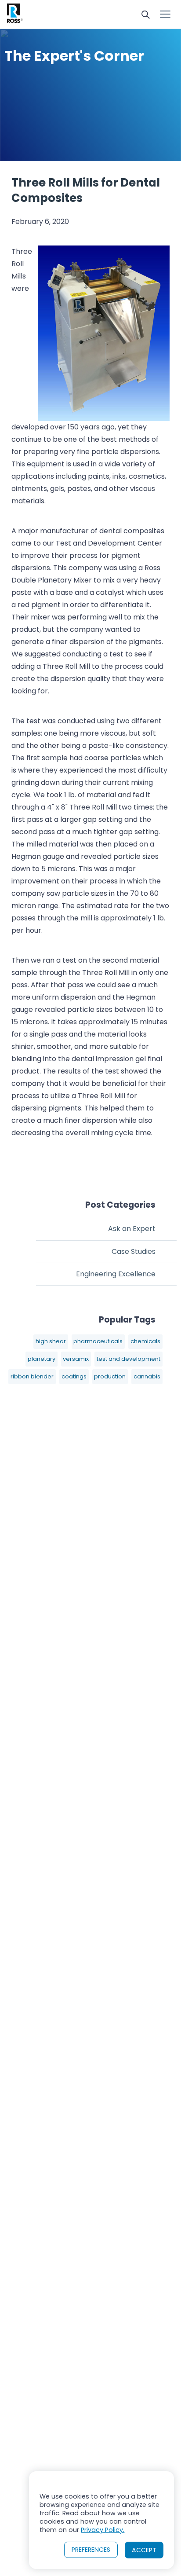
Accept (144, 2550)
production (110, 1376)
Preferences (91, 2550)
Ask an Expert (132, 1229)
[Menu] (165, 15)
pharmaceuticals (98, 1341)
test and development (129, 1359)
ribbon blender (32, 1376)
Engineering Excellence (116, 1274)
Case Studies (134, 1251)
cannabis (147, 1376)
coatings (74, 1376)
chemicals (145, 1341)
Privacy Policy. (103, 2530)
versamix (76, 1359)
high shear (51, 1341)
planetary (42, 1359)
